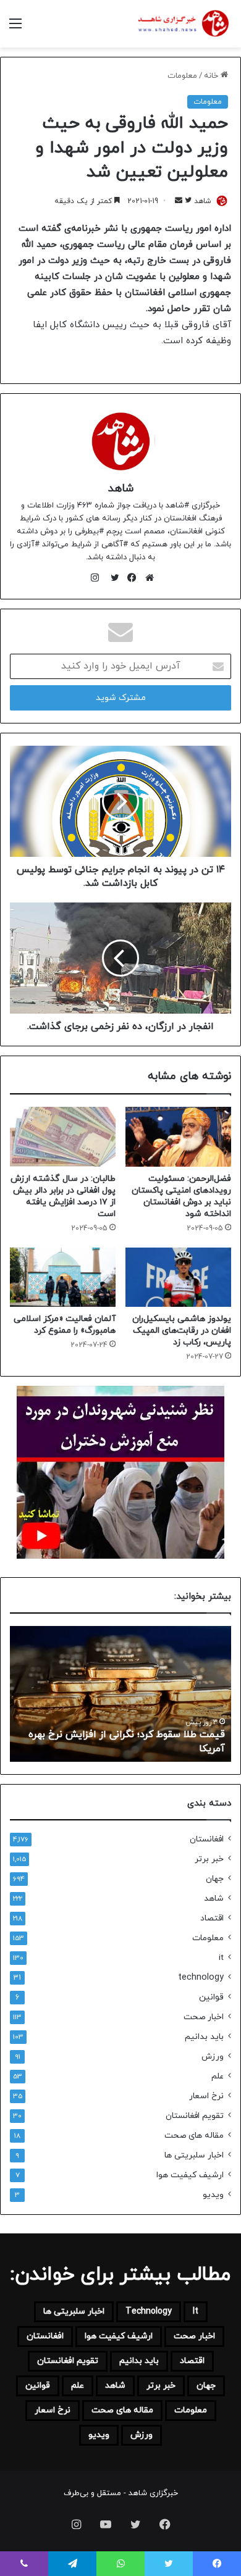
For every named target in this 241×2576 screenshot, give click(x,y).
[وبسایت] (146, 578)
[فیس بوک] (129, 578)
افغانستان (207, 1839)
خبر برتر (209, 1859)
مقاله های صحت (194, 2136)
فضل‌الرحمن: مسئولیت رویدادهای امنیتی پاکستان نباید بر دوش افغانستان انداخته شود (181, 1196)
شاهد (203, 201)
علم (218, 2076)
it (221, 1958)
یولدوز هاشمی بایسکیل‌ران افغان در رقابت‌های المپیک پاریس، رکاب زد (182, 1331)
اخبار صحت (204, 2017)
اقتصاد (212, 1918)
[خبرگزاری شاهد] (182, 24)
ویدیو (213, 2195)
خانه (212, 76)
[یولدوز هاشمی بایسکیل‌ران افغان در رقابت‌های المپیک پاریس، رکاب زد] (178, 1277)
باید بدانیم (204, 2037)
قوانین (211, 1997)
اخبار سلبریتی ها (194, 2155)
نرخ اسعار (206, 2096)
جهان (215, 1879)
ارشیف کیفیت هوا (190, 2175)
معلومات (182, 76)
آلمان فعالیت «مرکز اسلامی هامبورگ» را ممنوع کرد (65, 1325)
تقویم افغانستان (195, 2116)
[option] (120, 1694)
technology (201, 1978)
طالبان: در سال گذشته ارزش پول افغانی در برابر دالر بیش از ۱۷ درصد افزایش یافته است (63, 1196)
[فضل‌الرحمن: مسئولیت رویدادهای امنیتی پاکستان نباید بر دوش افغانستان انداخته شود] (178, 1136)
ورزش (213, 2057)
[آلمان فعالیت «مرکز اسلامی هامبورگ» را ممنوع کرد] (63, 1277)
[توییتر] (112, 578)
